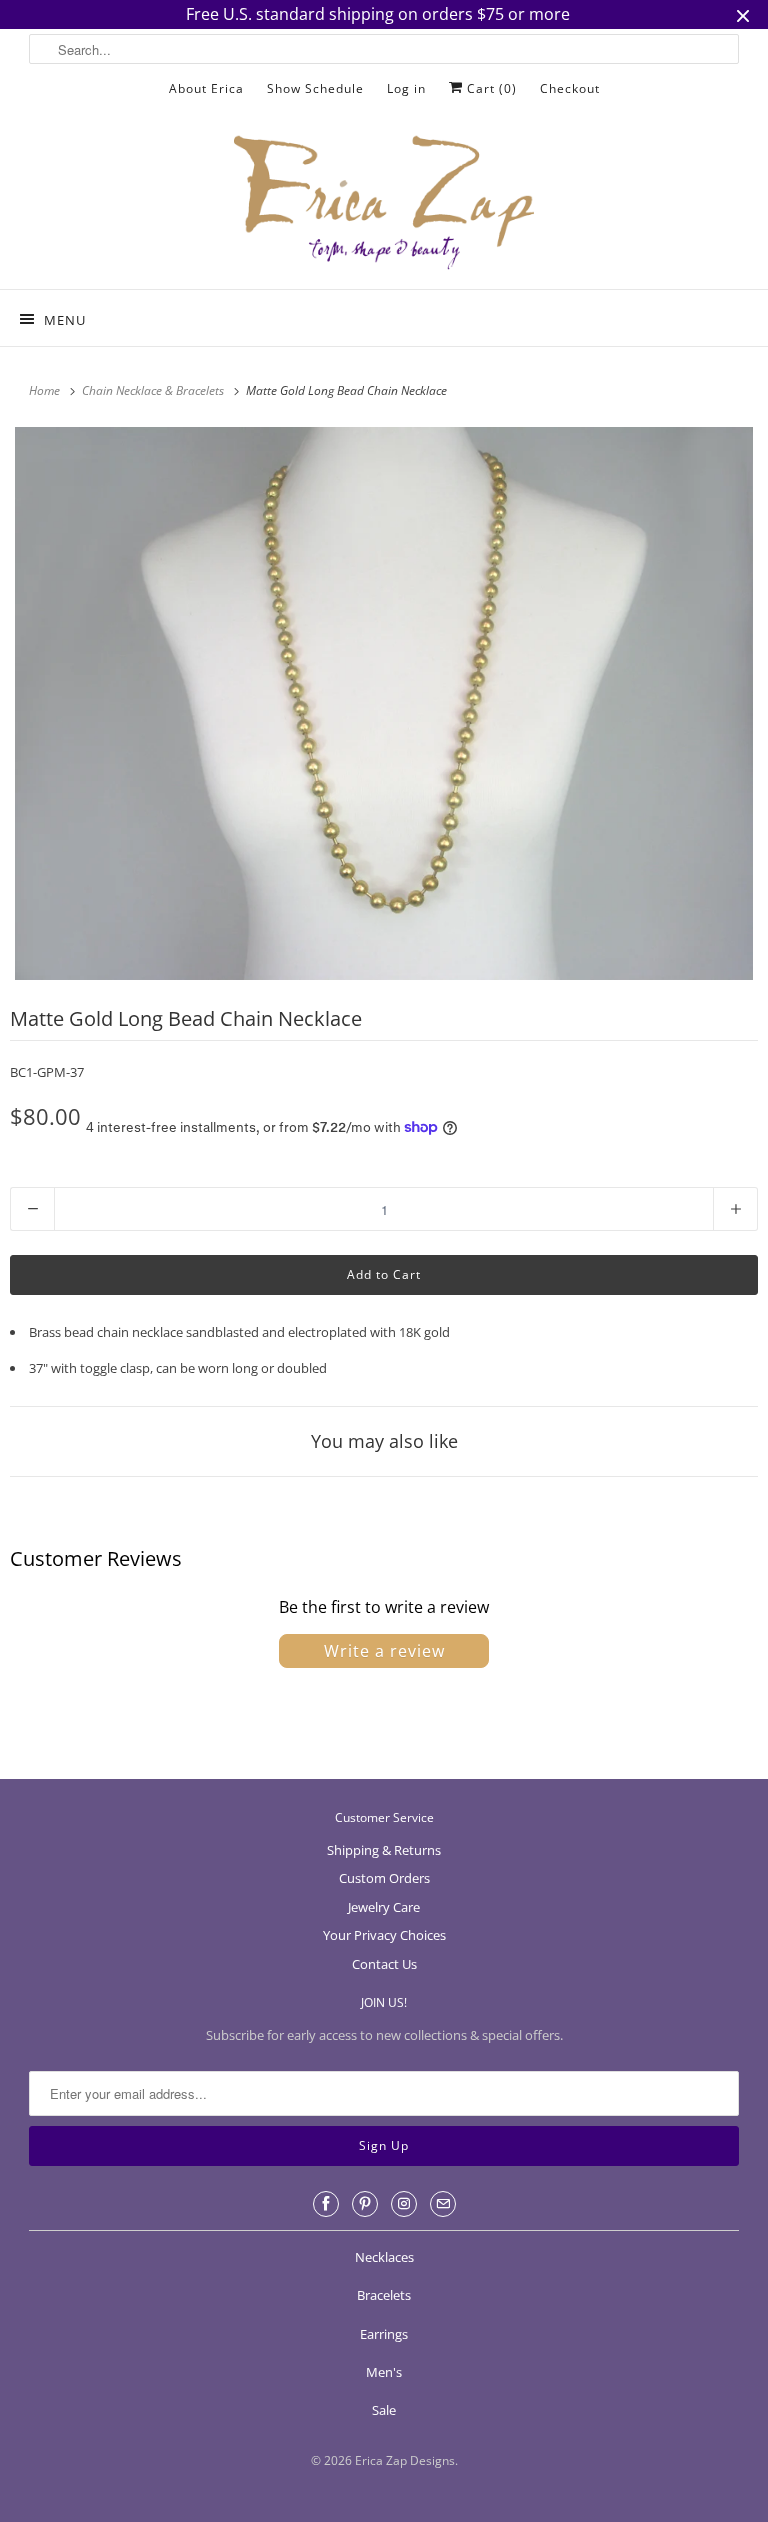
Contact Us (384, 1964)
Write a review (384, 1651)
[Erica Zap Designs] (384, 204)
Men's (384, 2372)
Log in (406, 88)
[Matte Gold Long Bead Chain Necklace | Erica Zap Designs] (384, 704)
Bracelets (384, 2295)
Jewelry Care (384, 1907)
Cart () (490, 88)
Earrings (384, 2334)
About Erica (206, 88)
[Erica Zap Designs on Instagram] (404, 2204)
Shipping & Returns (384, 1850)
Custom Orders (384, 1878)
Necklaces (384, 2257)
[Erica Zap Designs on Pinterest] (365, 2204)
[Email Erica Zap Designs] (443, 2204)
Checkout (570, 88)
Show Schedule (315, 88)
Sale (384, 2410)
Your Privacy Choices (384, 1935)
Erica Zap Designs (405, 2460)
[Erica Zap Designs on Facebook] (326, 2204)
